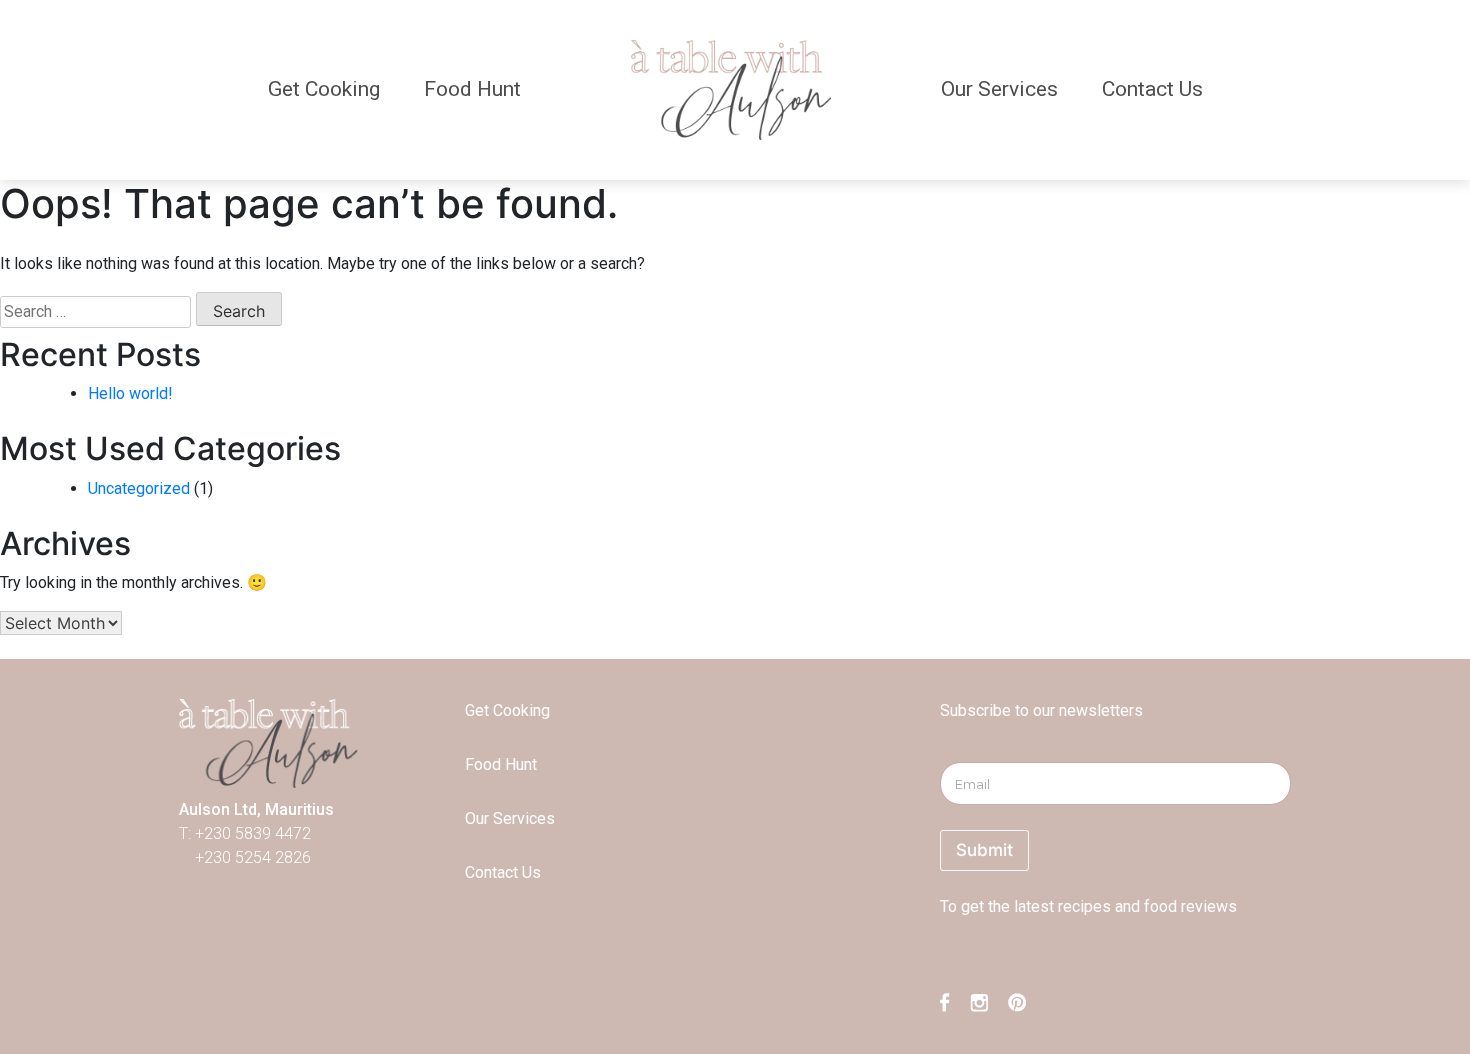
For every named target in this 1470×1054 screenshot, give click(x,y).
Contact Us (1152, 89)
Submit (984, 850)
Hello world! (130, 393)
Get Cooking (324, 89)
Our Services (999, 89)
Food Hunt (472, 89)
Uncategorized (139, 488)
